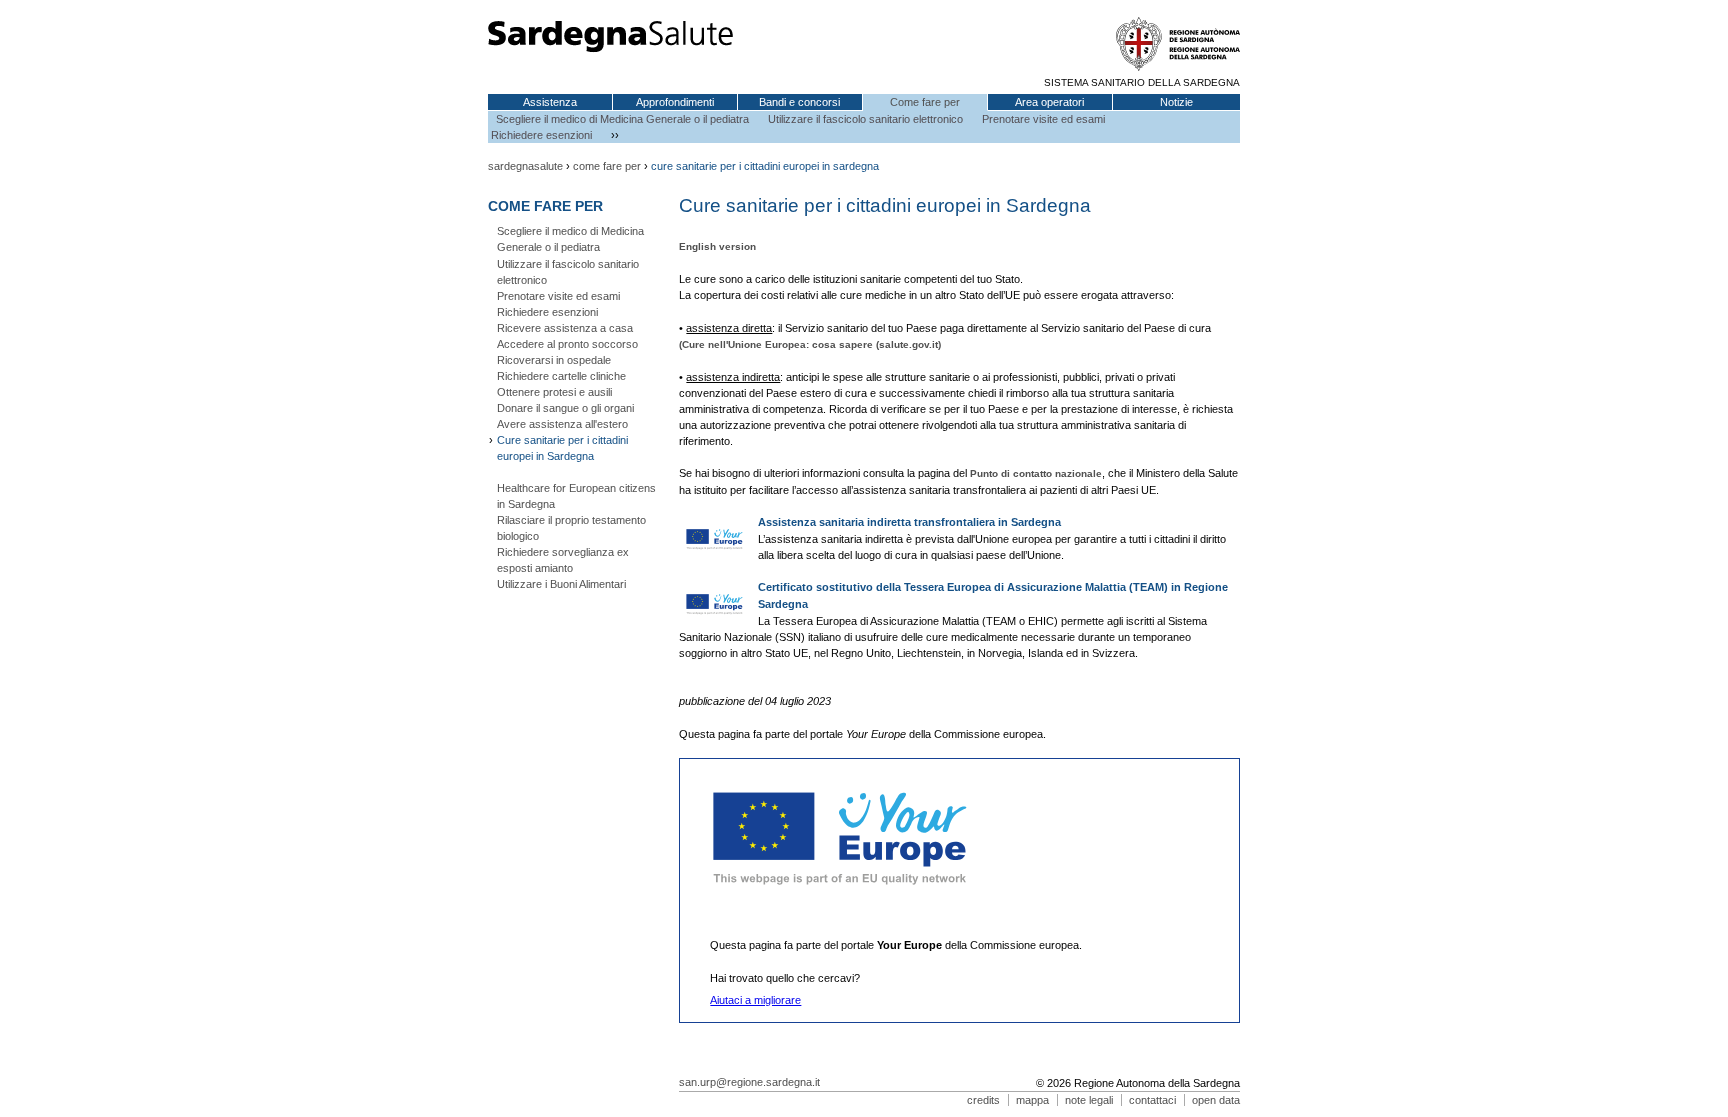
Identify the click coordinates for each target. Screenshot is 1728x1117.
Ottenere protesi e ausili (554, 392)
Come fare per (925, 102)
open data (1216, 1100)
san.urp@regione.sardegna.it (749, 1082)
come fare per (607, 166)
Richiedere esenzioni (541, 135)
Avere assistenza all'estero (562, 424)
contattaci (1152, 1100)
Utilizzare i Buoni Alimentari (561, 584)
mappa (1032, 1100)
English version (717, 246)
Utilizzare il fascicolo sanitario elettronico (865, 119)
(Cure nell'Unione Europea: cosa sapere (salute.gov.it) (810, 344)
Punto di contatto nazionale (1036, 473)
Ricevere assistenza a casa (565, 328)
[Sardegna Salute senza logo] (610, 49)
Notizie (1176, 102)
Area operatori (1049, 102)
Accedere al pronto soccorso (567, 344)
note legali (1089, 1100)
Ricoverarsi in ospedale (554, 360)
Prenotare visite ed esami (1043, 119)
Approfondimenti (675, 102)
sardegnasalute (525, 166)
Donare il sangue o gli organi (565, 408)
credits (983, 1100)
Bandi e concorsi (799, 102)
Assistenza (550, 102)
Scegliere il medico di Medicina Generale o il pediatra (622, 119)
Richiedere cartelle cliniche (561, 376)
